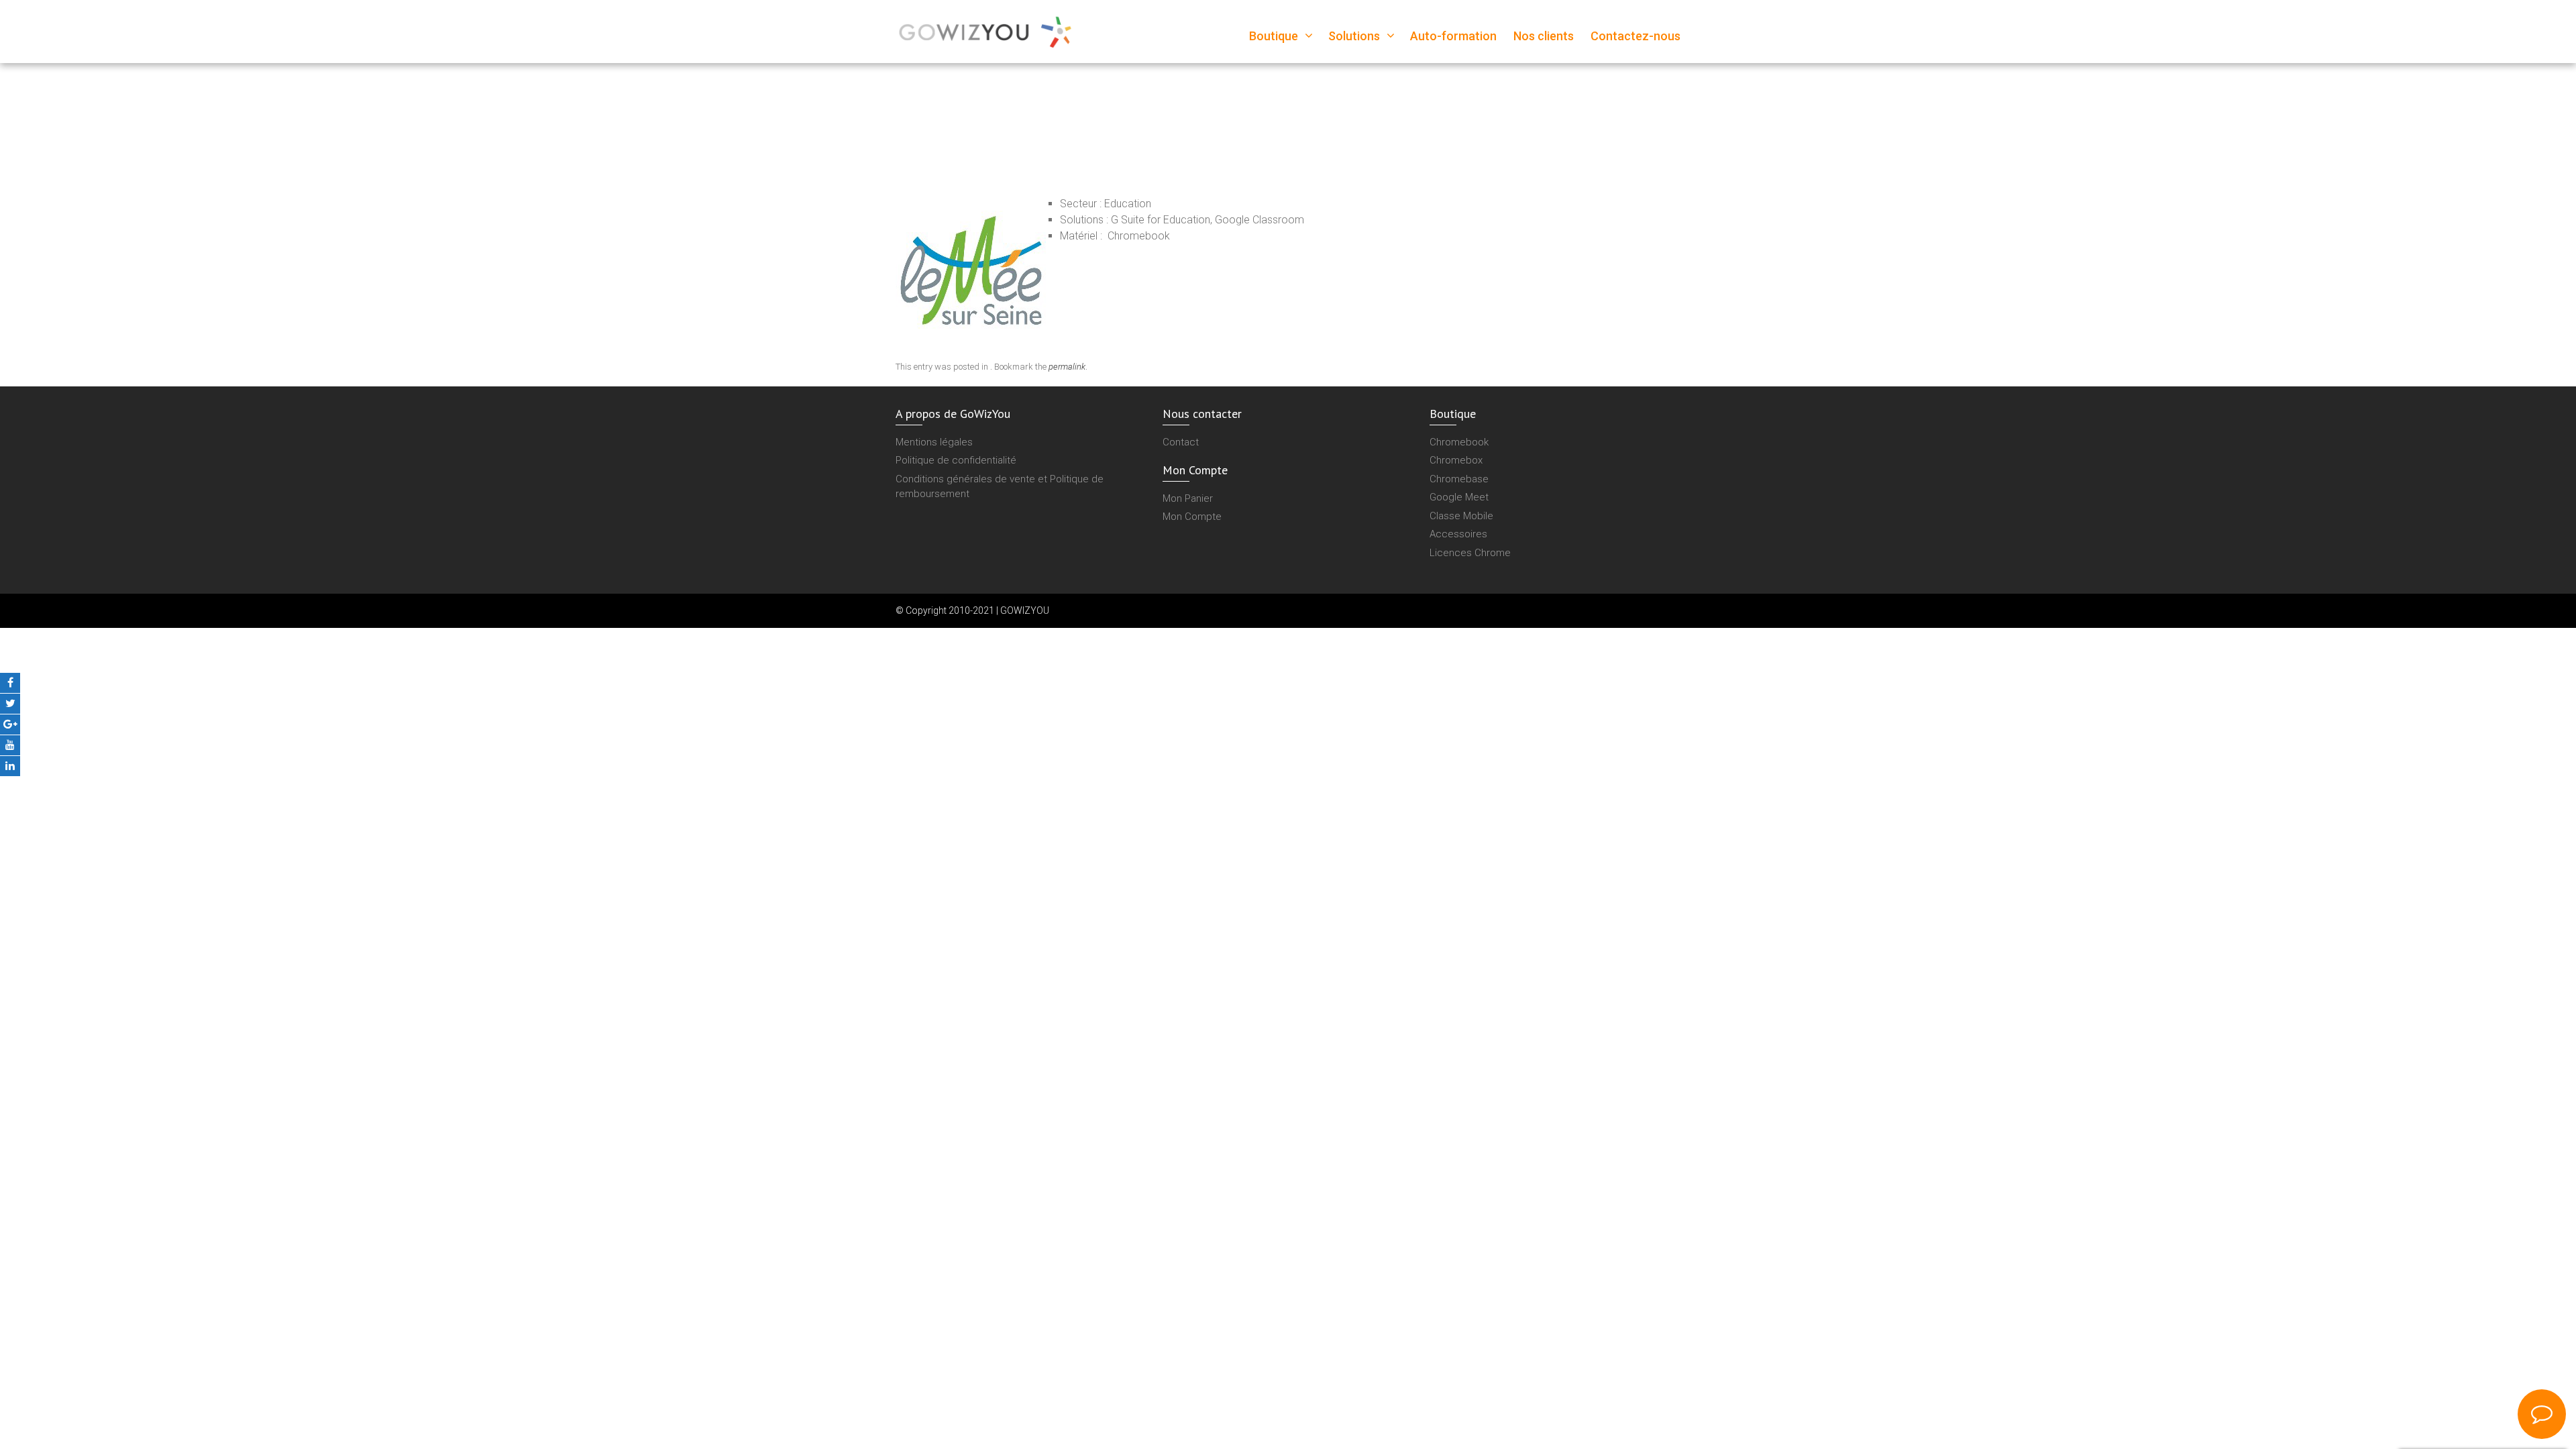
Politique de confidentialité (956, 460)
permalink (1067, 367)
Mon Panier (1188, 498)
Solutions (1354, 36)
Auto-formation (1453, 36)
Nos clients (1544, 36)
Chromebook (1459, 442)
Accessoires (1458, 534)
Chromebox (1456, 460)
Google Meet (1459, 497)
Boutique (1274, 36)
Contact (1181, 442)
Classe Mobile (1461, 516)
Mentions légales (934, 442)
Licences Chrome (1470, 553)
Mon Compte (1192, 517)
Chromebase (1459, 479)
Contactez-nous (1635, 36)
